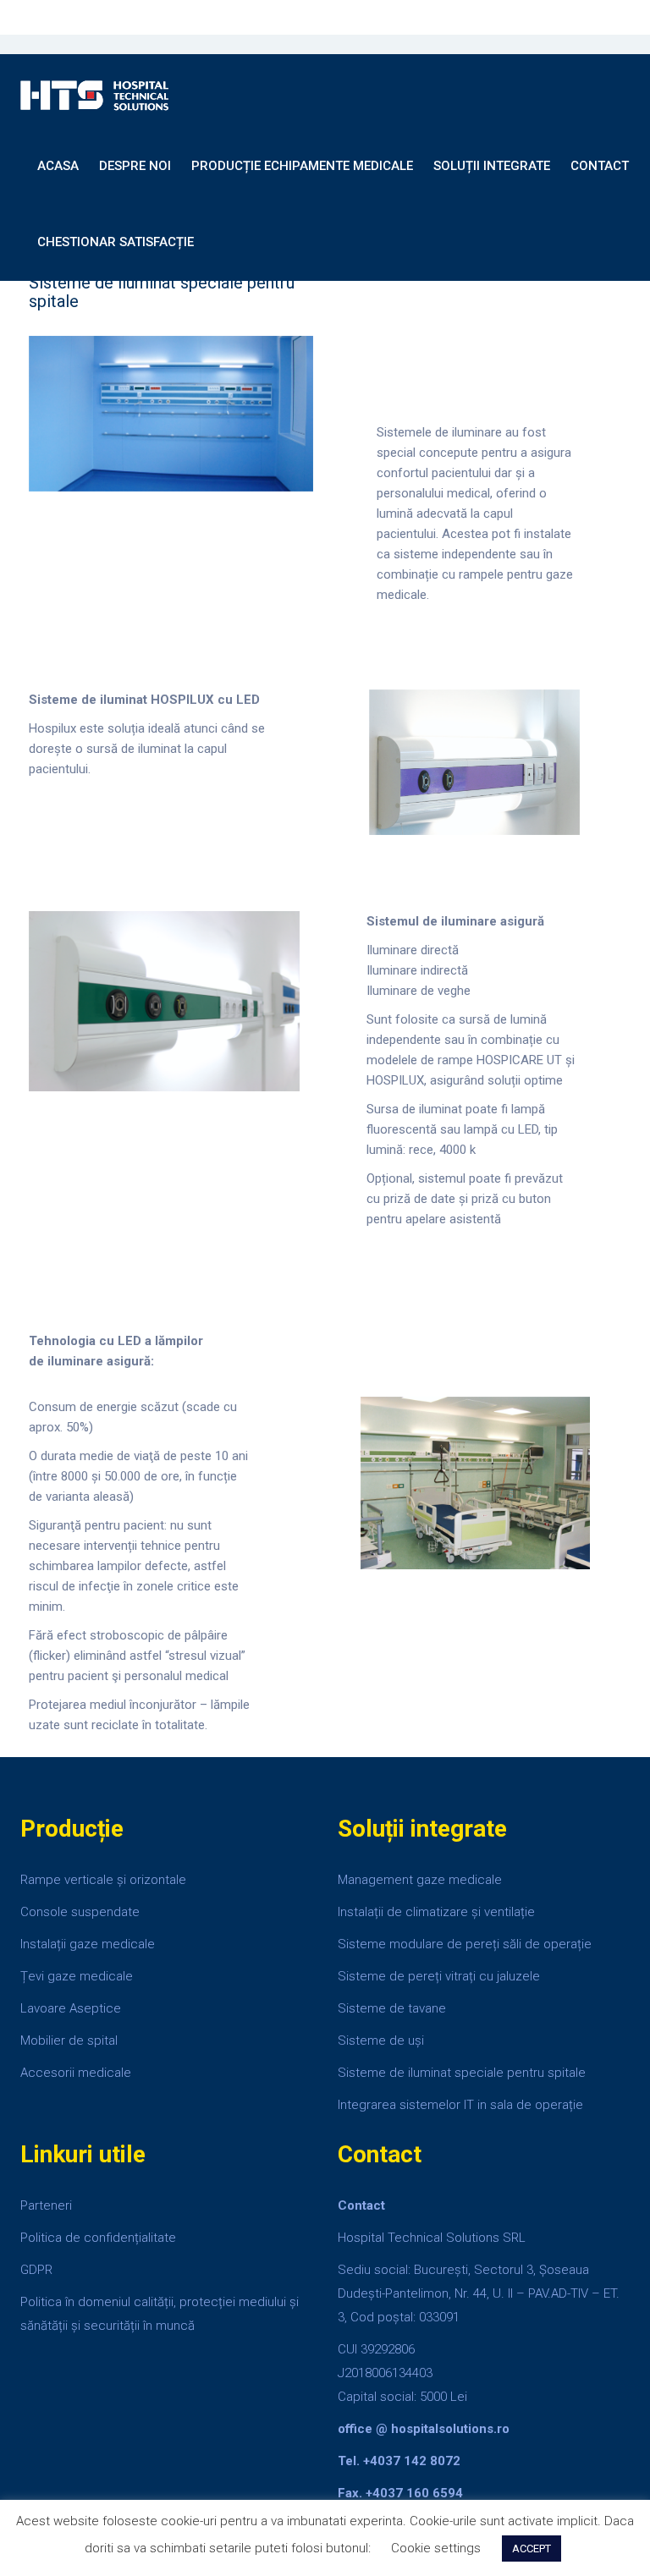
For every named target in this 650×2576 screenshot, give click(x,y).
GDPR (36, 2270)
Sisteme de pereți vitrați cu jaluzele (439, 1976)
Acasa (58, 166)
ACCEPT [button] (532, 2549)
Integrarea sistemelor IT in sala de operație (460, 2105)
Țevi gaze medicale (77, 1976)
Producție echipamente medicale (302, 166)
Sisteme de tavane (394, 2008)
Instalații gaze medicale (88, 1944)
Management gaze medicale (420, 1880)
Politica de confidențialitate (98, 2238)
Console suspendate (80, 1912)
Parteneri (46, 2205)
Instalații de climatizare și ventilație (436, 1912)
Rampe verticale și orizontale (103, 1880)
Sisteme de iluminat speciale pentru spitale (462, 2073)
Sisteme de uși (383, 2040)
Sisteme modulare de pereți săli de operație (465, 1944)
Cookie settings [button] (436, 2548)
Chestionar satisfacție (116, 242)
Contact (600, 166)
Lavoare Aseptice (71, 2008)
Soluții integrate (492, 166)
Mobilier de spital (69, 2040)
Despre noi (135, 166)
